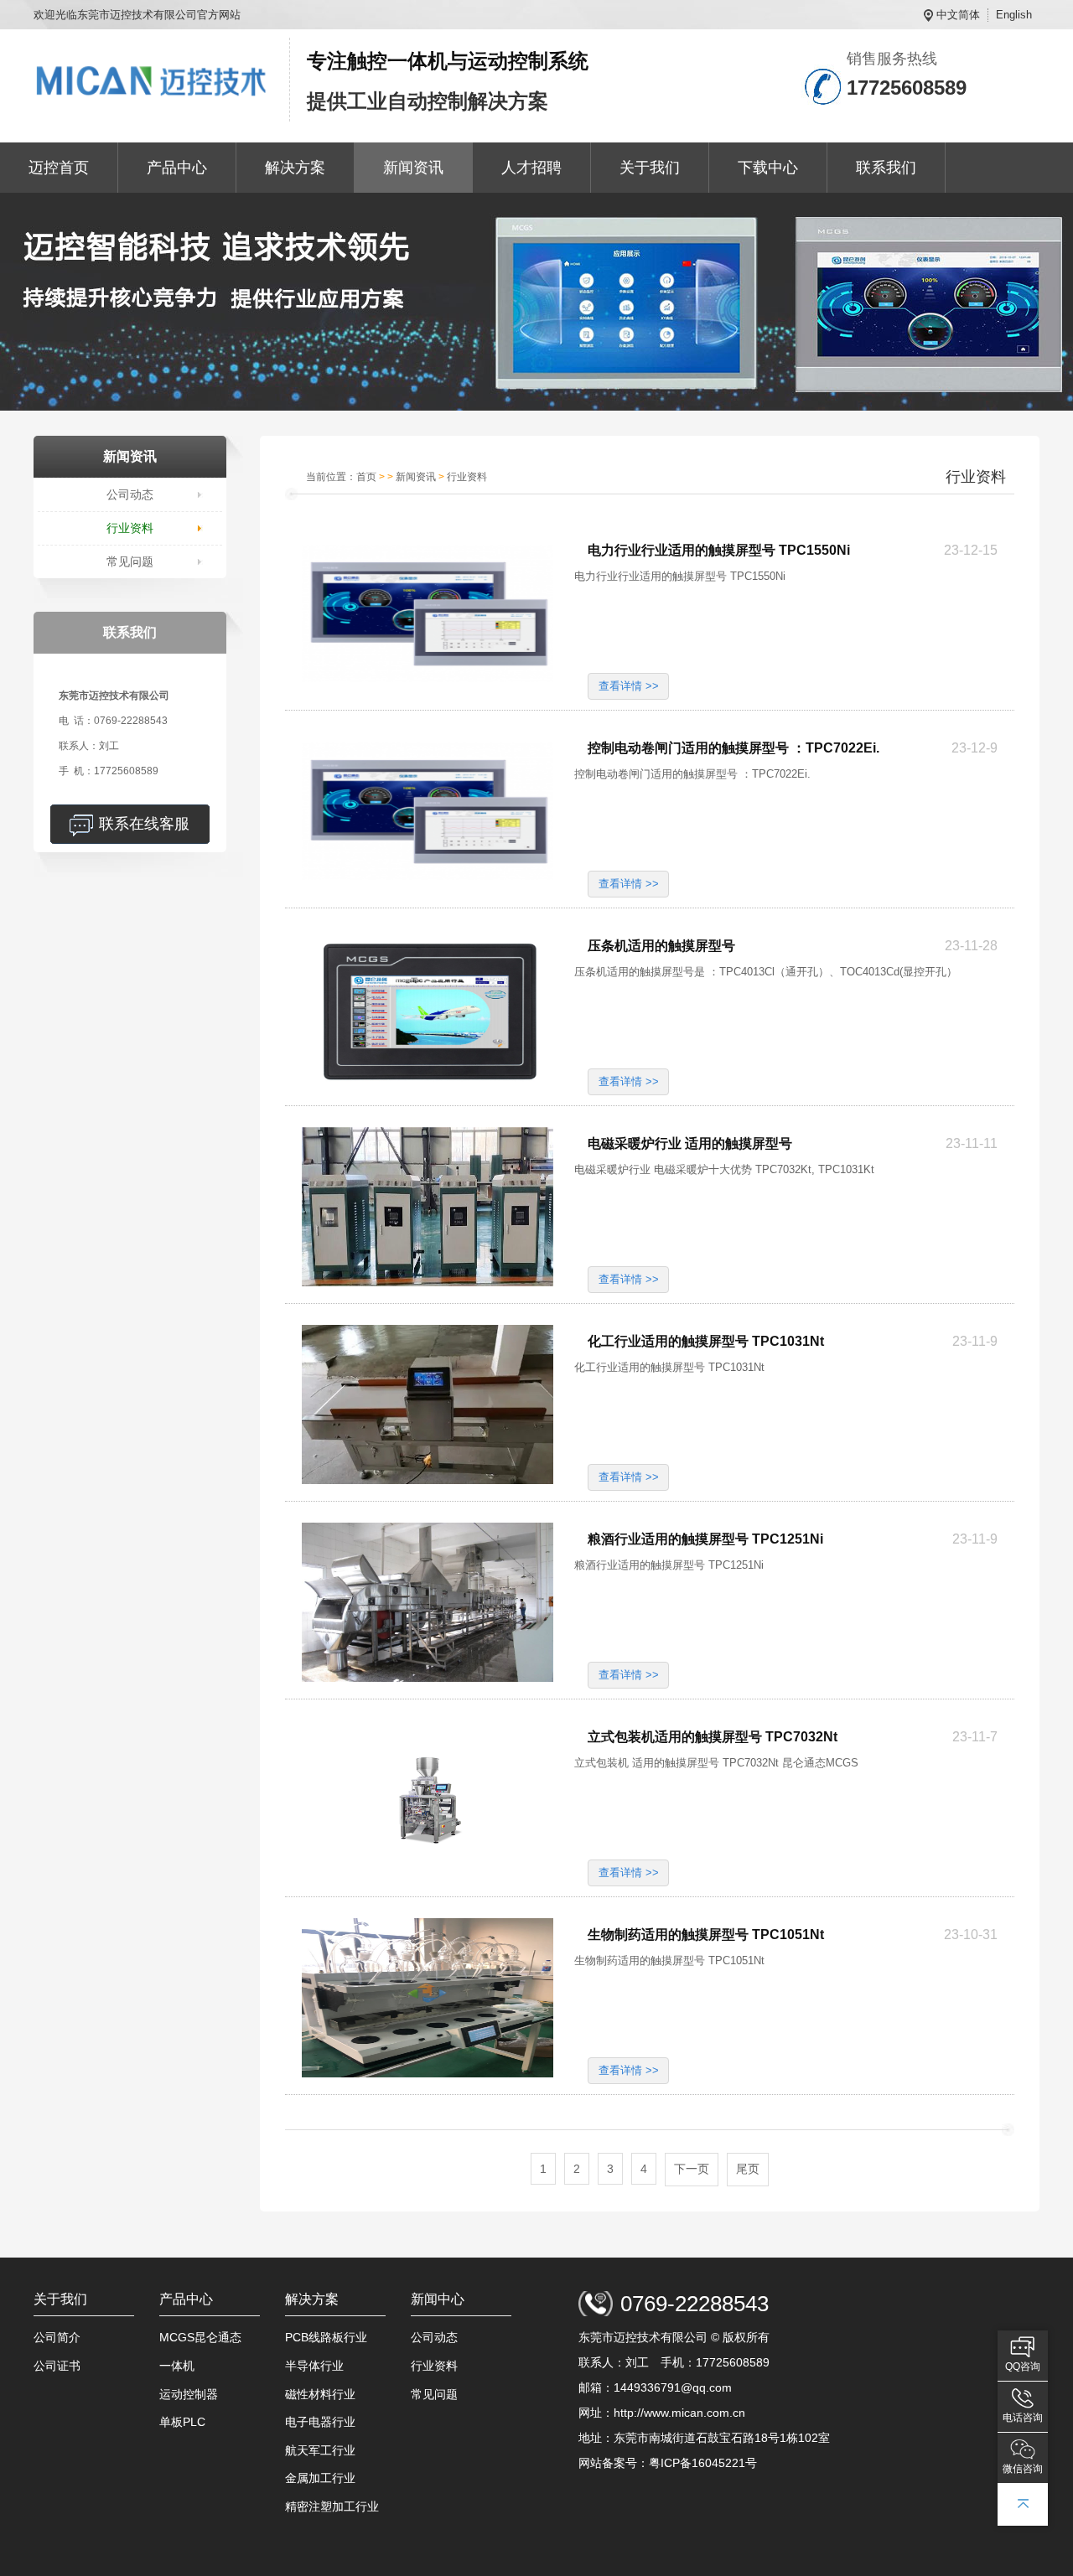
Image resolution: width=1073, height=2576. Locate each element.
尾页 (748, 2169)
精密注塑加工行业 (332, 2506)
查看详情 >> (629, 686)
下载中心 (768, 168)
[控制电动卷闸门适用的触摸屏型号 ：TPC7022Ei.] (428, 811)
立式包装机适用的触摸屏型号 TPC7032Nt (713, 1737)
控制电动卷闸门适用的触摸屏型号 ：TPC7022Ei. (733, 748)
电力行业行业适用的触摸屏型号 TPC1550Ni (719, 550)
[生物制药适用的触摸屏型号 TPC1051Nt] (428, 1998)
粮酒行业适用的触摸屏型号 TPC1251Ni (705, 1539)
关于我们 (650, 168)
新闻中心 (438, 2299)
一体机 (177, 2366)
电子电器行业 (320, 2422)
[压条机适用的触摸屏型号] (428, 1009)
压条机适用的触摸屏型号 (661, 946)
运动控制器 (189, 2394)
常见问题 (130, 561)
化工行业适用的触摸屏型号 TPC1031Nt (706, 1341)
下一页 (692, 2169)
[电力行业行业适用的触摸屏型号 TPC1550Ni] (428, 613)
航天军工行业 (320, 2450)
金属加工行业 (320, 2478)
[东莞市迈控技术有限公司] (153, 80)
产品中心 (177, 168)
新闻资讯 (413, 168)
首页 (366, 477)
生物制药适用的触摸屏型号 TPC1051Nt (706, 1935)
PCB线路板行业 (326, 2337)
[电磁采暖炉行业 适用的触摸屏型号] (428, 1207)
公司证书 (57, 2366)
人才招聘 (531, 168)
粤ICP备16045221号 (703, 2463)
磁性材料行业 (320, 2394)
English (1014, 15)
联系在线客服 (144, 824)
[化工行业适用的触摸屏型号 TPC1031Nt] (428, 1404)
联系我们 (886, 168)
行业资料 (130, 528)
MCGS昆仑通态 (200, 2337)
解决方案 (295, 168)
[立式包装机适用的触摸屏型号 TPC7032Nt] (428, 1800)
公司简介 (57, 2337)
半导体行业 (314, 2366)
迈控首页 (59, 168)
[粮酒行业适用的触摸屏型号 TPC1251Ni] (428, 1602)
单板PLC (182, 2422)
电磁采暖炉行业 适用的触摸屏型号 (690, 1143)
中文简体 (958, 15)
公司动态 (130, 494)
